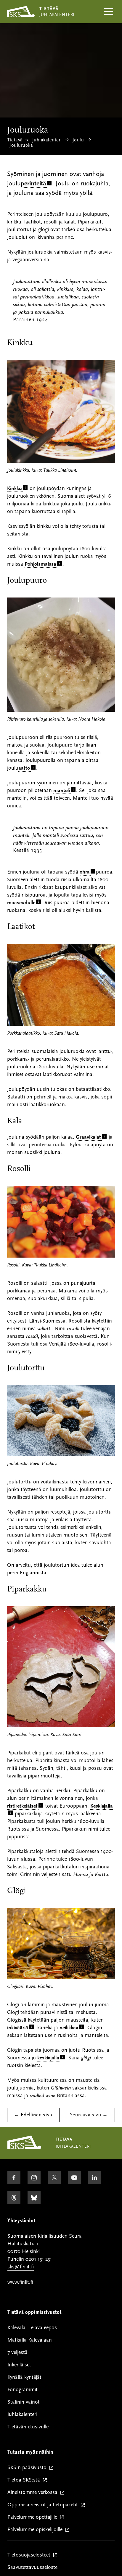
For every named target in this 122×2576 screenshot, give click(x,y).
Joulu (78, 140)
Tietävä (15, 140)
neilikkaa (69, 2028)
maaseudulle (21, 903)
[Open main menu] (108, 12)
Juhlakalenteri (47, 140)
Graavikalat (88, 1137)
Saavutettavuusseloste (32, 2567)
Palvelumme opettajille (34, 2517)
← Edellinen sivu (33, 2115)
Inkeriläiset (19, 2365)
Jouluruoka (21, 145)
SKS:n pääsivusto (28, 2468)
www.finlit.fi (20, 2282)
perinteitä (33, 183)
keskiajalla (48, 2058)
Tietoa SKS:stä (25, 2480)
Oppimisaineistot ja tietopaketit (44, 2505)
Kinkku (15, 488)
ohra (85, 872)
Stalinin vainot (24, 2402)
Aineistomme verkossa (34, 2493)
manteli (62, 790)
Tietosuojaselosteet (30, 2555)
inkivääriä (18, 2028)
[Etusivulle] (24, 2148)
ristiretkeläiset (22, 1806)
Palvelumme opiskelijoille (36, 2530)
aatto (24, 768)
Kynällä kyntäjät (24, 2377)
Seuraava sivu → (89, 2115)
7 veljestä (17, 2352)
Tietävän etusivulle (28, 2427)
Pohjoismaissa (40, 564)
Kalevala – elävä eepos (32, 2328)
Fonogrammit (23, 2390)
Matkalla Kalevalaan (30, 2340)
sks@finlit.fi (21, 2267)
